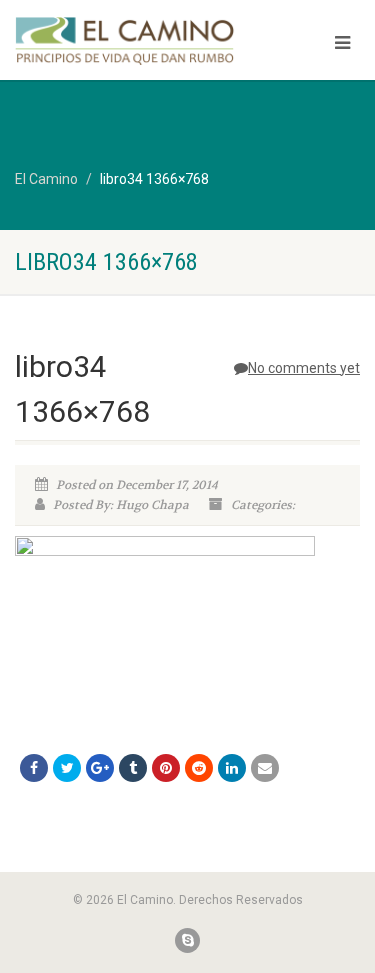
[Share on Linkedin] (232, 768)
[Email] (265, 768)
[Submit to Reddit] (199, 768)
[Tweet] (67, 768)
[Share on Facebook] (34, 768)
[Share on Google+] (100, 768)
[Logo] (125, 40)
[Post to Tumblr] (133, 768)
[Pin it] (166, 768)
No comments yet (304, 368)
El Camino (46, 179)
